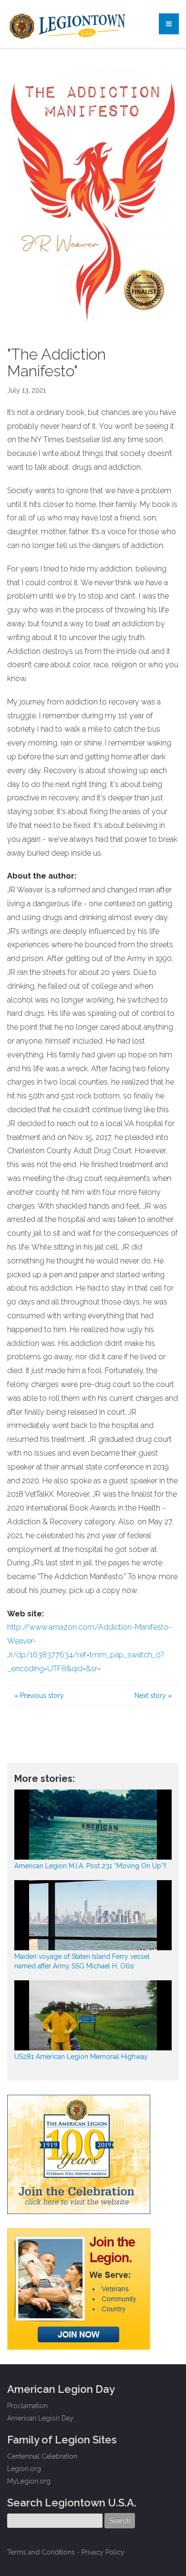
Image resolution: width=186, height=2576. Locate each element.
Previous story (39, 1696)
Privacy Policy (103, 2552)
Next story (153, 1696)
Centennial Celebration (42, 2456)
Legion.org (24, 2469)
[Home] (68, 24)
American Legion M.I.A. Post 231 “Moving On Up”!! (90, 1866)
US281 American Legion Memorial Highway (81, 2057)
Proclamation (27, 2406)
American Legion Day (40, 2418)
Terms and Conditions (41, 2552)
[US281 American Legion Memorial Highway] (93, 2015)
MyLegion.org (29, 2481)
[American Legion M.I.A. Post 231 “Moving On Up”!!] (93, 1825)
